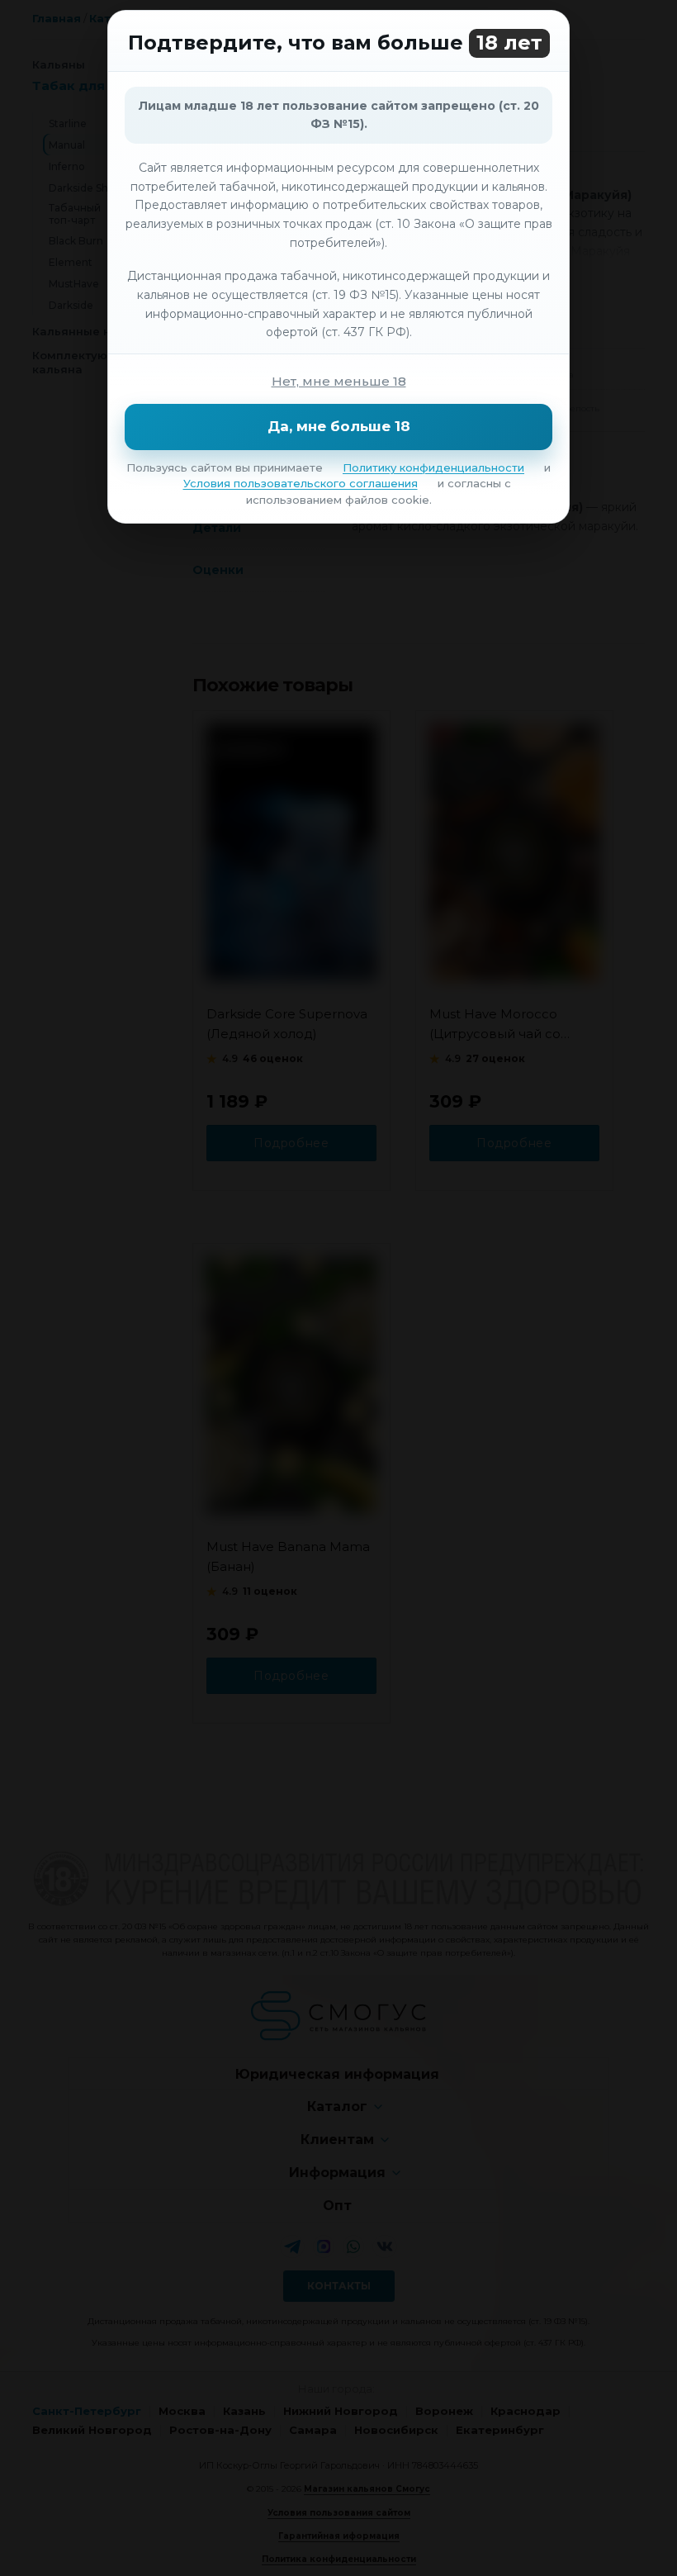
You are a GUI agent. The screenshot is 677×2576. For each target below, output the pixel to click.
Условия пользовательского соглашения (301, 483)
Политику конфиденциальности (433, 467)
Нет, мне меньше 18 (339, 381)
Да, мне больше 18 (339, 426)
